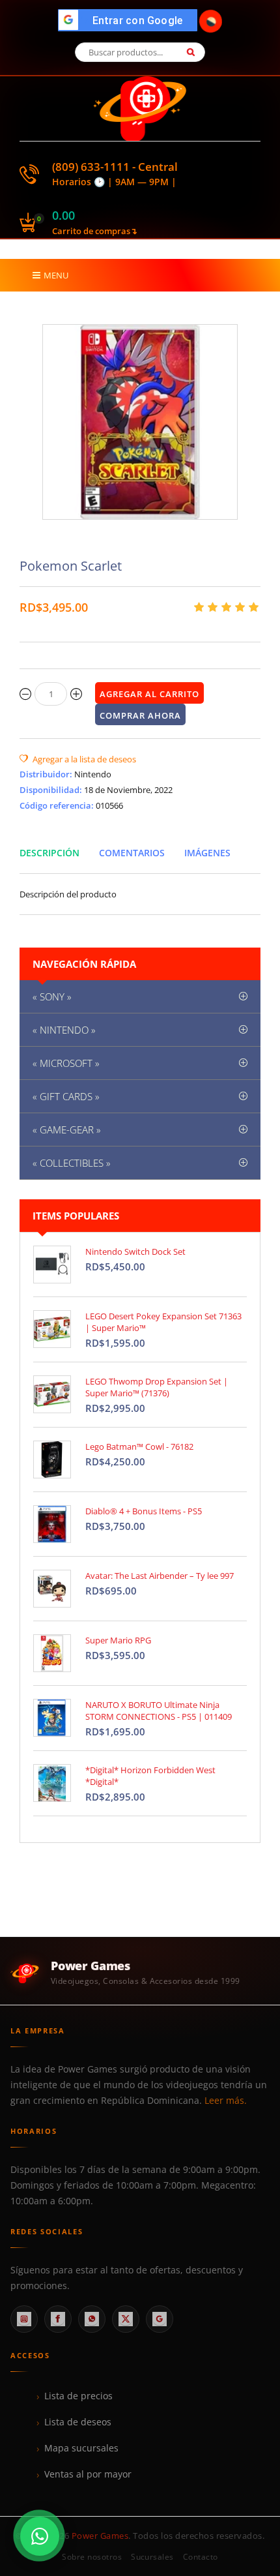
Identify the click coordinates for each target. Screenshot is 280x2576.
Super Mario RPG (118, 1640)
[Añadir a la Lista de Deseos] (78, 759)
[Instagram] (24, 2319)
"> (131, 21)
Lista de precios (78, 2396)
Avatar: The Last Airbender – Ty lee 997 (160, 1576)
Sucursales (152, 2557)
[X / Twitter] (126, 2319)
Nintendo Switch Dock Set (135, 1251)
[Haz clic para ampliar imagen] (140, 422)
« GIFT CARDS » (66, 1096)
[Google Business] (160, 2319)
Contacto (201, 2557)
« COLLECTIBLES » (72, 1163)
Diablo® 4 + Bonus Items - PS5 (144, 1511)
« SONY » (52, 996)
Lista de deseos (78, 2422)
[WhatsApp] (92, 2319)
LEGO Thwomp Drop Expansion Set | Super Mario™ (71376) (157, 1387)
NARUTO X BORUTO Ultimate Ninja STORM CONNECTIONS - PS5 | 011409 (159, 1711)
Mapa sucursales (81, 2448)
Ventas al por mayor (88, 2474)
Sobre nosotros (92, 2557)
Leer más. (226, 2101)
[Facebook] (58, 2319)
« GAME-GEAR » (67, 1130)
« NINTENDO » (64, 1030)
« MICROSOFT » (66, 1063)
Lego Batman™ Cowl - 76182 (139, 1446)
